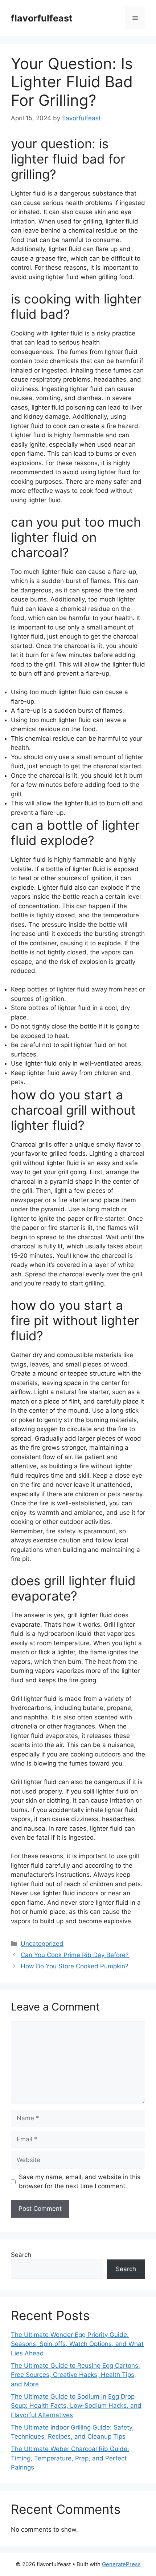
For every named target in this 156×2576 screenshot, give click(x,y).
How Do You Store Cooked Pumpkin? (75, 1966)
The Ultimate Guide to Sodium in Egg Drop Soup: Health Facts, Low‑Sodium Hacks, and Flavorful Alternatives (76, 2406)
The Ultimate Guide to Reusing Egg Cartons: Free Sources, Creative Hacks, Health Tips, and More (75, 2375)
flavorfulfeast (42, 18)
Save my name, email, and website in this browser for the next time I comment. (80, 2182)
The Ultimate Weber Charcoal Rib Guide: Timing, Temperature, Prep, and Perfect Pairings (70, 2458)
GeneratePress (121, 2564)
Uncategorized (42, 1944)
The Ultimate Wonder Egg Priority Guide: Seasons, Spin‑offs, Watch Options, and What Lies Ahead (77, 2344)
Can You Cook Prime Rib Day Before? (75, 1955)
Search (21, 2255)
